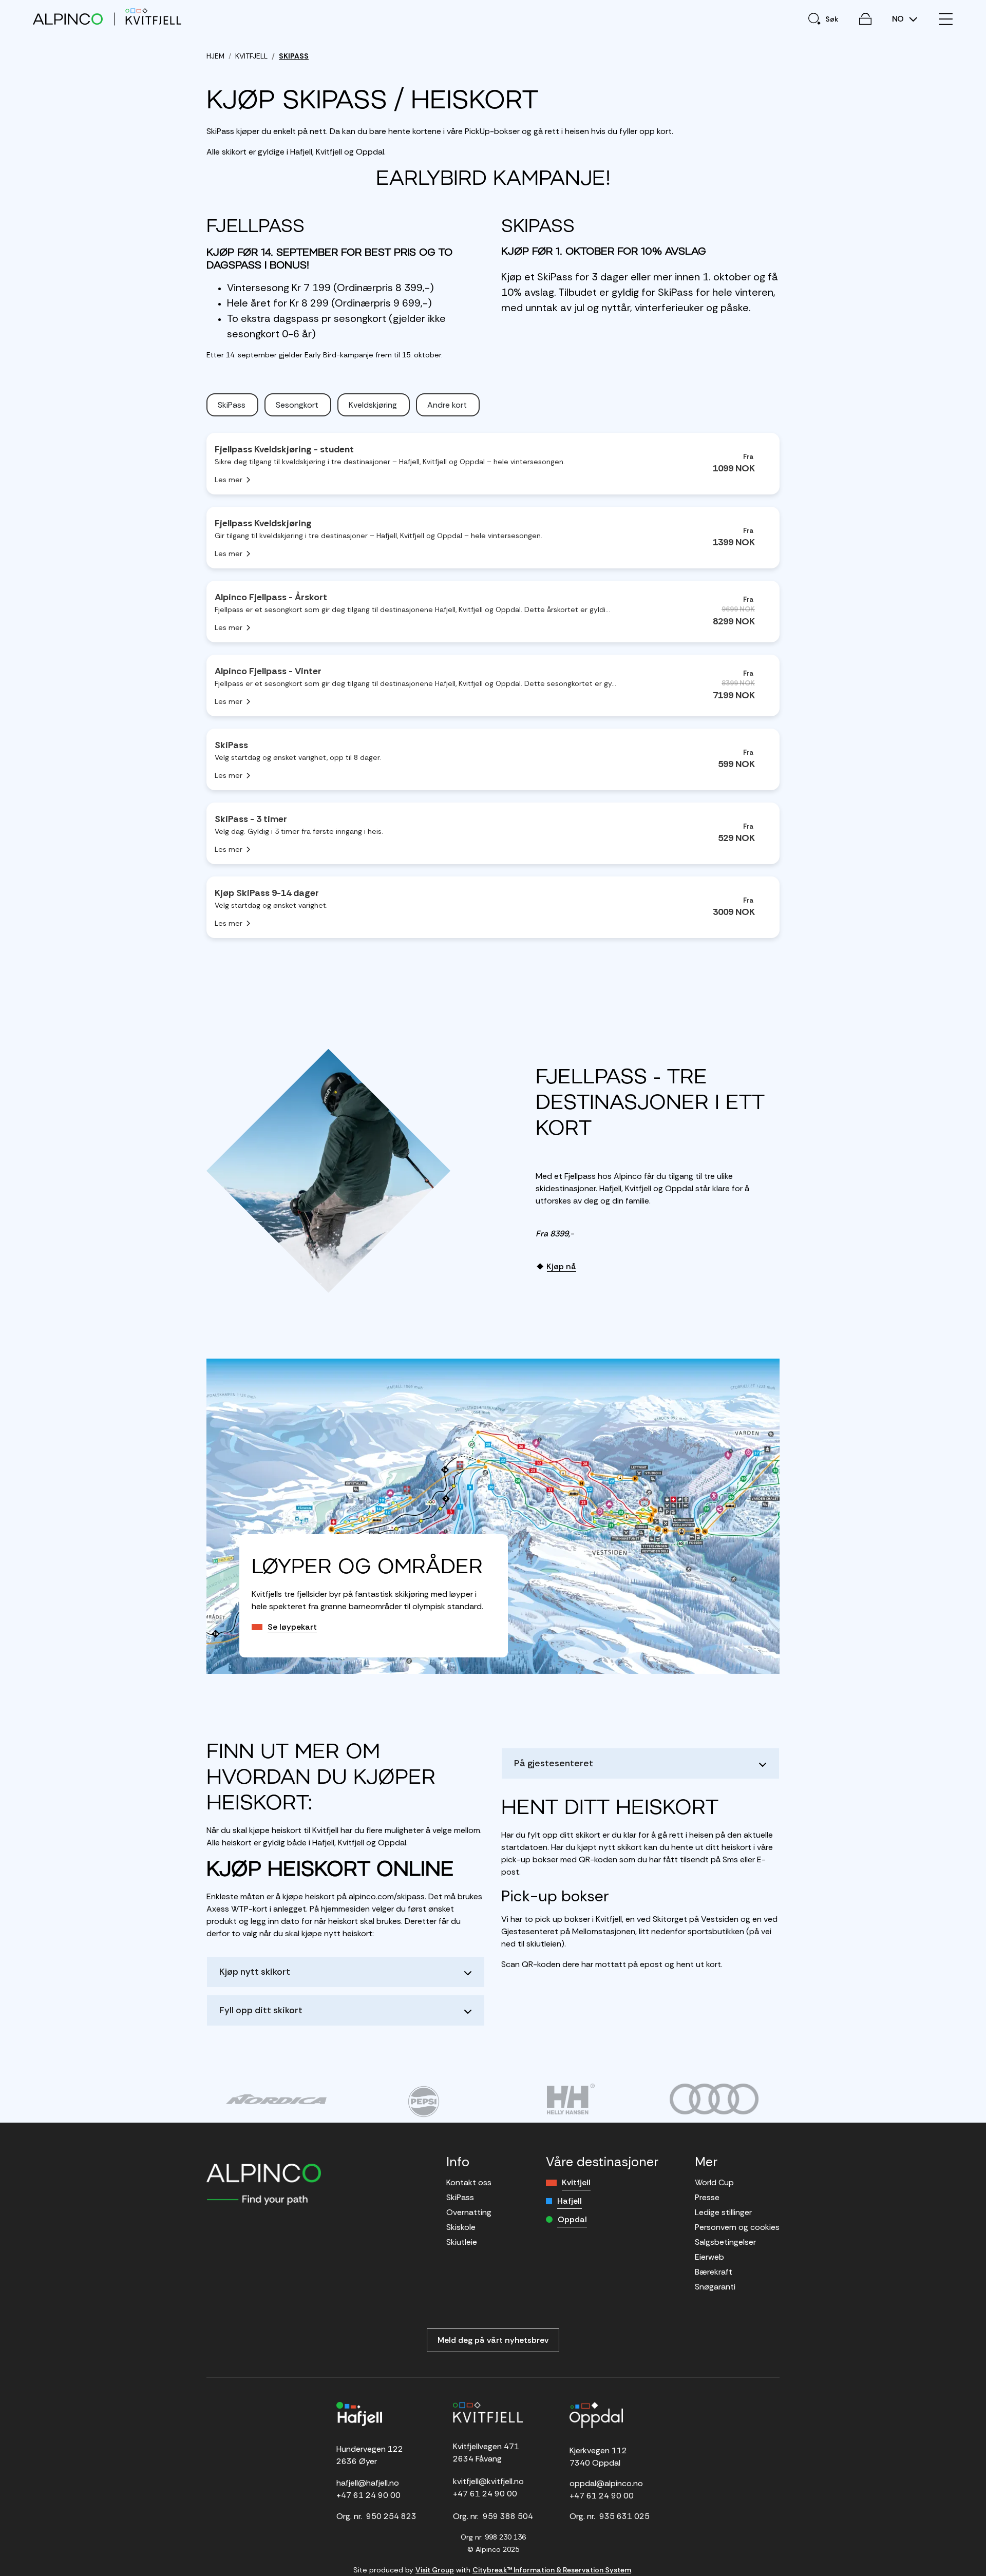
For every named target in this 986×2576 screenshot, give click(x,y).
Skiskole (461, 2227)
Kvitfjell (576, 2182)
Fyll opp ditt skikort (261, 2010)
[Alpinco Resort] (68, 19)
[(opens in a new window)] (276, 2099)
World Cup (714, 2182)
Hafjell (570, 2201)
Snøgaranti (715, 2287)
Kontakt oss (469, 2182)
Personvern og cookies (737, 2227)
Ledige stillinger (723, 2212)
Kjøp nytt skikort (255, 1972)
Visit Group (435, 2570)
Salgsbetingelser (725, 2242)
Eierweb (709, 2257)
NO (899, 19)
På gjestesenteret (554, 1763)
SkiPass (460, 2197)
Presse (707, 2197)
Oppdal (572, 2219)
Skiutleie (462, 2242)
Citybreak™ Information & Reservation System (552, 2570)
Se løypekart (292, 1627)
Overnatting (469, 2212)
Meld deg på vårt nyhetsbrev (493, 2340)
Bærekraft (714, 2272)
